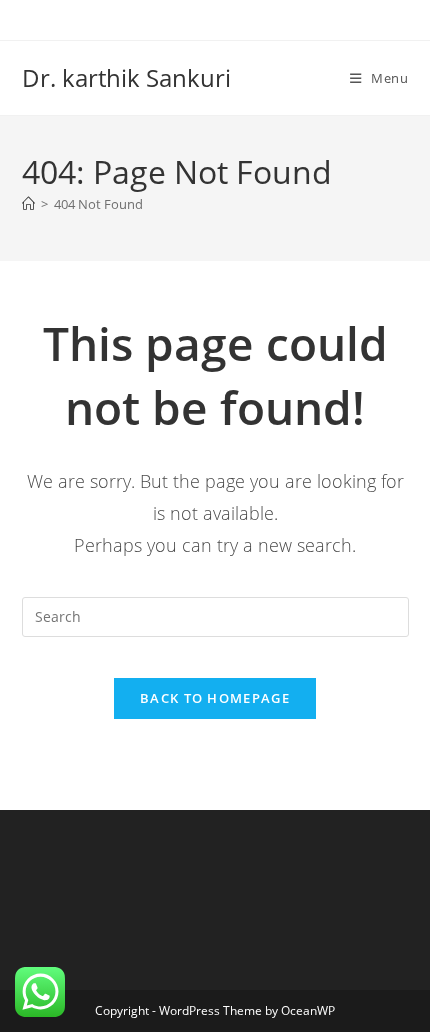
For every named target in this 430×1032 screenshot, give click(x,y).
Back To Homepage (215, 698)
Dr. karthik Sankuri (126, 77)
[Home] (28, 204)
